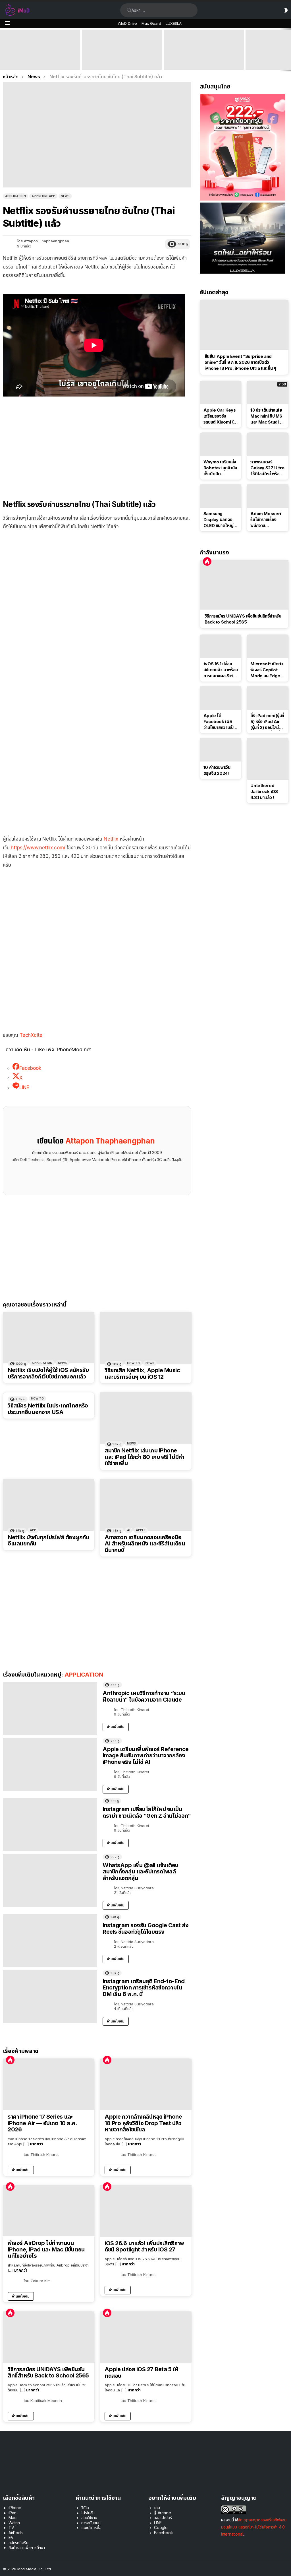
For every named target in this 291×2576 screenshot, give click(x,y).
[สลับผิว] (286, 10)
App (33, 1530)
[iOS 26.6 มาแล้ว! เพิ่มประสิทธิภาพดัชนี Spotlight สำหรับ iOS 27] (146, 2211)
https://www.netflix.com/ (38, 848)
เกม (157, 2508)
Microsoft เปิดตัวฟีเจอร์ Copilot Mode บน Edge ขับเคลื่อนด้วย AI (267, 670)
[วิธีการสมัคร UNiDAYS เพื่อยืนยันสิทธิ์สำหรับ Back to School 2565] (49, 2337)
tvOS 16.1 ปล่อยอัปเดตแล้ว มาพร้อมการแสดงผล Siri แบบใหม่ (221, 670)
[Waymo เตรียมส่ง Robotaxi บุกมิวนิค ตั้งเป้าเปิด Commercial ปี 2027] (221, 444)
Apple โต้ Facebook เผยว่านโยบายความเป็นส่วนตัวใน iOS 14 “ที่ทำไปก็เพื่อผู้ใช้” (220, 722)
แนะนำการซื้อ (91, 2528)
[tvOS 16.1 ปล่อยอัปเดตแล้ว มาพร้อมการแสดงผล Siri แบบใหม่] (221, 646)
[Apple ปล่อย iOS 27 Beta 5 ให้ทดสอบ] (146, 2337)
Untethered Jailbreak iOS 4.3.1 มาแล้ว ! (264, 791)
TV (11, 2528)
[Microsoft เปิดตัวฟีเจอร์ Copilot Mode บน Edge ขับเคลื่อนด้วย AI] (268, 646)
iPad (13, 2513)
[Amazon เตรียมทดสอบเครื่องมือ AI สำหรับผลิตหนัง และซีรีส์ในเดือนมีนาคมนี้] (146, 1505)
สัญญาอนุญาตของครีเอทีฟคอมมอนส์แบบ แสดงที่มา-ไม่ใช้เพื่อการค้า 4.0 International (254, 2527)
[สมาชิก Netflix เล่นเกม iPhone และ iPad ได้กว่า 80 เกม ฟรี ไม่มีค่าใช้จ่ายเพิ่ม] (146, 1418)
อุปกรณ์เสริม (18, 2543)
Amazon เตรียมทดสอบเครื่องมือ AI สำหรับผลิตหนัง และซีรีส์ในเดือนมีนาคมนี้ (145, 1544)
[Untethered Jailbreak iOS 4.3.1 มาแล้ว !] (268, 759)
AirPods (16, 2533)
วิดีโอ (85, 2508)
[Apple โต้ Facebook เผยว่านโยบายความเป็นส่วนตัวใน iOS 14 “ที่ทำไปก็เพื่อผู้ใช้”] (221, 698)
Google (161, 2528)
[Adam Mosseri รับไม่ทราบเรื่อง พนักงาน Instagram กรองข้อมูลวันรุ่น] (268, 496)
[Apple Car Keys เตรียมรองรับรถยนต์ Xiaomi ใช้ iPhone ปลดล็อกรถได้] (221, 393)
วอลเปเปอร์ (163, 2518)
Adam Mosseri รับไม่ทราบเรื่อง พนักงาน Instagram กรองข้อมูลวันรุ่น (266, 520)
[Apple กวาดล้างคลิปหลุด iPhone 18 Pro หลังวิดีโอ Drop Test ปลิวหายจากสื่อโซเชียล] (146, 2084)
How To (133, 1363)
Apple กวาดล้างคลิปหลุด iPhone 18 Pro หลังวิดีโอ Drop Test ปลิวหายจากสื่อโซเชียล (143, 2123)
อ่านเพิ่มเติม (116, 1727)
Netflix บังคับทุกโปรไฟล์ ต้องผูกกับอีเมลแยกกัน (48, 1540)
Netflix (111, 839)
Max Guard (151, 23)
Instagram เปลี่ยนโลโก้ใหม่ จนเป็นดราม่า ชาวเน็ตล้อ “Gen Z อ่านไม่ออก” (147, 1812)
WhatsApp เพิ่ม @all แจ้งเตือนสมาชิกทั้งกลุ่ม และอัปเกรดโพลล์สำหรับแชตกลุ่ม (141, 1872)
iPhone (15, 2508)
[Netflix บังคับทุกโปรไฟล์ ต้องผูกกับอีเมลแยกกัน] (49, 1505)
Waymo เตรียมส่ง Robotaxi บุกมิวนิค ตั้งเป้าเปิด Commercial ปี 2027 (220, 468)
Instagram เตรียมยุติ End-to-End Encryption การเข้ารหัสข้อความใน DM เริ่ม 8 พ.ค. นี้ (144, 1988)
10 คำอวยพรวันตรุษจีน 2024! (217, 770)
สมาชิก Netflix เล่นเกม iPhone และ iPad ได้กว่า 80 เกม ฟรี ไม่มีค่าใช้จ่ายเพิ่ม (144, 1457)
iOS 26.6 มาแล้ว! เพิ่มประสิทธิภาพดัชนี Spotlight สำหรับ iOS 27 (144, 2246)
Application (42, 1363)
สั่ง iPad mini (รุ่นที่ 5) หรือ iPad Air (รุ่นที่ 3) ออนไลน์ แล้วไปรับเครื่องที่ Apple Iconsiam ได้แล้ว (267, 722)
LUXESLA (174, 23)
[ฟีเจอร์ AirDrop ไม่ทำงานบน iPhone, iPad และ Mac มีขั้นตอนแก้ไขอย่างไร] (49, 2211)
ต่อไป (288, 50)
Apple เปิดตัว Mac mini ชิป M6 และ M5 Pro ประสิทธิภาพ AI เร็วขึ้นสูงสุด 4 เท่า (121, 62)
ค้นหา (129, 10)
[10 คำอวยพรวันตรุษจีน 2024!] (221, 750)
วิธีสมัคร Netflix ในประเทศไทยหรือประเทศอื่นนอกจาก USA (48, 1409)
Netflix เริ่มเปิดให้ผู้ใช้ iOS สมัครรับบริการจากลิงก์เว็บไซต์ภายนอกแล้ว (48, 1373)
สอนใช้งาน (89, 2518)
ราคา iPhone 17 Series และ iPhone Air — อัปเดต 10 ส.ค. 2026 (42, 2123)
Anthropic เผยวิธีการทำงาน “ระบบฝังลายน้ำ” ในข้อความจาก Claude (144, 1696)
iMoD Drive (127, 23)
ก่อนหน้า (3, 50)
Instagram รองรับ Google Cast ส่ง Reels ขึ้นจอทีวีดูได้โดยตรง (145, 1928)
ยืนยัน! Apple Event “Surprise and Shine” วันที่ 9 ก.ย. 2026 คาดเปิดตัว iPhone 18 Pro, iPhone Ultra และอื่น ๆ (39, 59)
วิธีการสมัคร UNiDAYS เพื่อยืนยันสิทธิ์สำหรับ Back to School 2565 (48, 2372)
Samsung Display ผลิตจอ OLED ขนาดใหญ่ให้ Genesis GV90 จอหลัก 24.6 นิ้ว (221, 520)
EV (11, 2537)
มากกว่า (36, 2144)
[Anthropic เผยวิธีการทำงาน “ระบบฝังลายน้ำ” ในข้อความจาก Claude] (50, 1709)
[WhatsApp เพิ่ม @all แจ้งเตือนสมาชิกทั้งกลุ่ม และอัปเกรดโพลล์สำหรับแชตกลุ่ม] (50, 1881)
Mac (13, 2518)
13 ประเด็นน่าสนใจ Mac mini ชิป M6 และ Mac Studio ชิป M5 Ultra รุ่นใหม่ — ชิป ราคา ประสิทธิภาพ (266, 416)
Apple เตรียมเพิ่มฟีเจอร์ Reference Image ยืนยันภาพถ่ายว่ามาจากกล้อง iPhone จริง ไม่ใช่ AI (146, 1755)
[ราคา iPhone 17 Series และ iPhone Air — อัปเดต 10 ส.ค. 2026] (49, 2084)
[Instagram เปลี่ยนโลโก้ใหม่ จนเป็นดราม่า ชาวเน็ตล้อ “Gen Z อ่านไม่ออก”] (50, 1825)
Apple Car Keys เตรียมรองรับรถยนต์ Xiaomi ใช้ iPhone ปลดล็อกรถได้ (220, 416)
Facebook (164, 2533)
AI (129, 1530)
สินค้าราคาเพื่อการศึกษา (27, 2547)
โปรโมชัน (88, 2513)
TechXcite (31, 1035)
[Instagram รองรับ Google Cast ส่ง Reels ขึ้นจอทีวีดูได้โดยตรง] (50, 1941)
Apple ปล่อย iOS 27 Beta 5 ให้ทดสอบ (142, 2372)
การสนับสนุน (91, 2523)
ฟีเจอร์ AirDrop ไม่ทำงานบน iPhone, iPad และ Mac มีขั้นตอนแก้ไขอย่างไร (46, 2249)
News (62, 1363)
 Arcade (163, 2513)
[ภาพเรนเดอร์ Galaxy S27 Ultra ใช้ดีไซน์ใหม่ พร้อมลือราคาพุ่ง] (268, 444)
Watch (14, 2523)
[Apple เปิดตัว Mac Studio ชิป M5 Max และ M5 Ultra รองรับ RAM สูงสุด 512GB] (204, 50)
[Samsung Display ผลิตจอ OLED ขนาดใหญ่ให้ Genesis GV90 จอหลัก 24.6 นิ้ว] (221, 496)
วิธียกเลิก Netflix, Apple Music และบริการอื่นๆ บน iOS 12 (142, 1373)
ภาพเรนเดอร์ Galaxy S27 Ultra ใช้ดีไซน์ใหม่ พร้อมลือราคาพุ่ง (267, 468)
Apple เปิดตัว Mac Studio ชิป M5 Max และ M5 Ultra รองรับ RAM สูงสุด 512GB (204, 62)
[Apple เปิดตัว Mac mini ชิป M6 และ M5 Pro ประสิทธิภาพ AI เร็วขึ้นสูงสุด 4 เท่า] (122, 50)
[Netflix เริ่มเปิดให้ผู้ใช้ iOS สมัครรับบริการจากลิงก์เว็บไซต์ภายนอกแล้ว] (49, 1338)
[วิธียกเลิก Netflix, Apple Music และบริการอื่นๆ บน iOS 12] (146, 1338)
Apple (141, 1530)
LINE (158, 2523)
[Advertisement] (97, 445)
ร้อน (10, 2060)
